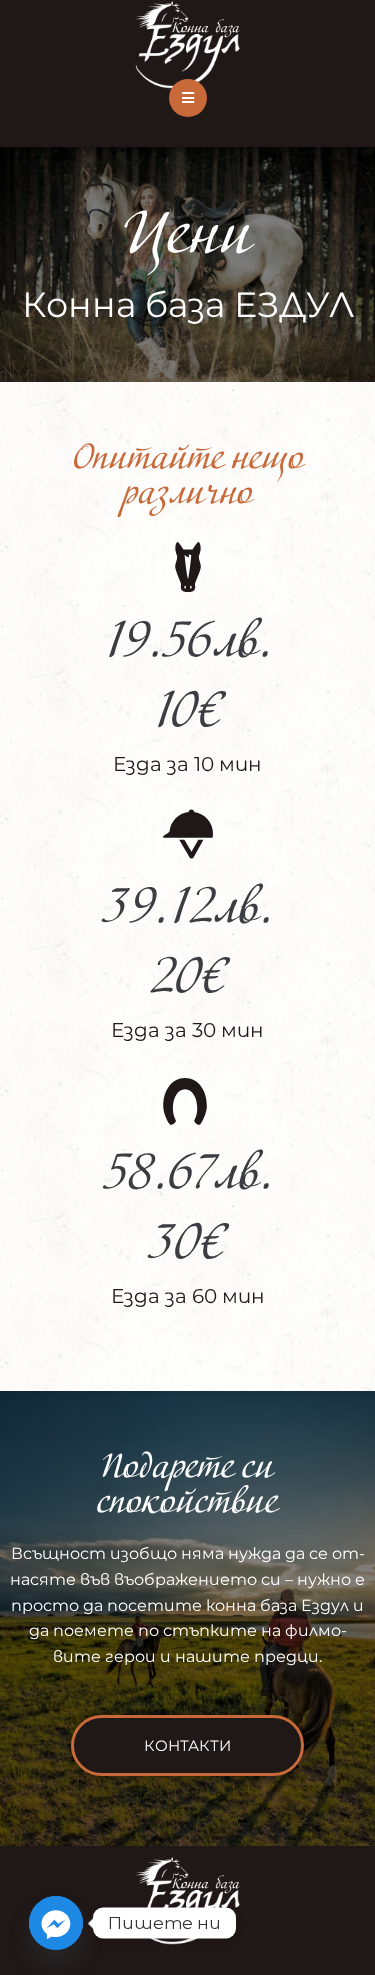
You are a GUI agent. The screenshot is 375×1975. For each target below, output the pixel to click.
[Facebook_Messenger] (56, 1923)
